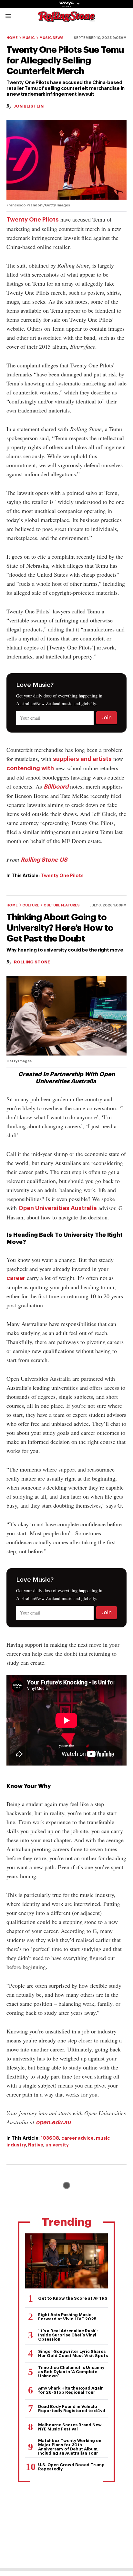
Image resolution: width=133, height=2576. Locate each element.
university (57, 2145)
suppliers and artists (82, 759)
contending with (30, 768)
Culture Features (62, 905)
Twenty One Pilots (33, 220)
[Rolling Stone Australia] (66, 19)
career (16, 1278)
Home (12, 38)
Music (29, 38)
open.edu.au (53, 2122)
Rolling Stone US (44, 860)
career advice (77, 2138)
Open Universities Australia (58, 1208)
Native (36, 2145)
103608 (50, 2138)
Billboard (56, 787)
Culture (31, 905)
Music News (51, 38)
